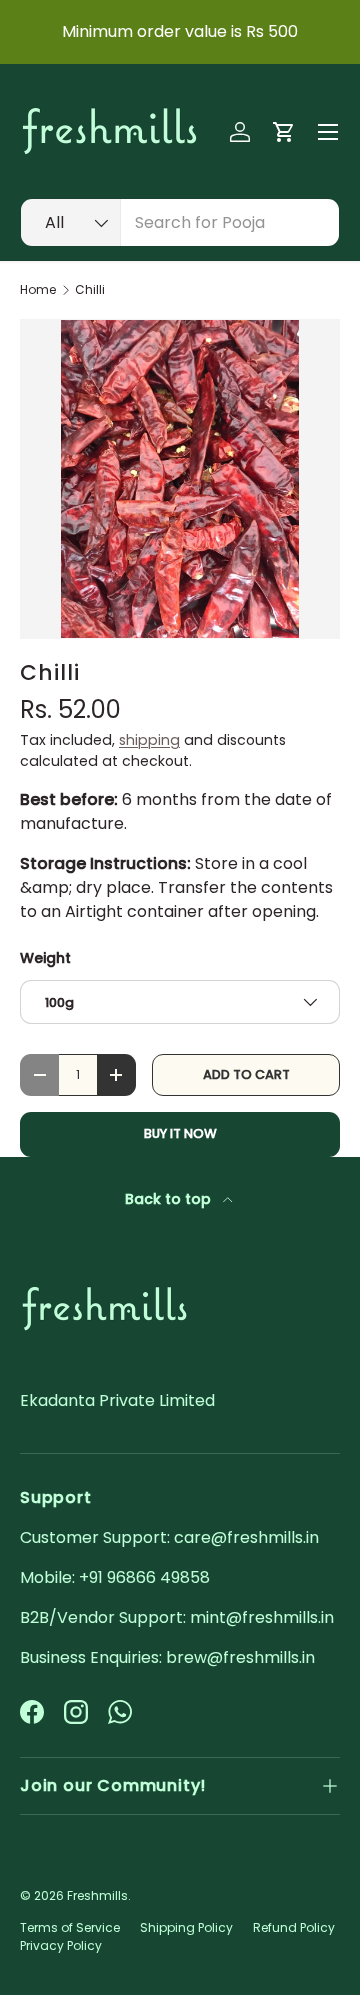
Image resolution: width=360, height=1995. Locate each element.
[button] (284, 132)
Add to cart (246, 1074)
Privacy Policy (61, 1945)
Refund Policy (294, 1927)
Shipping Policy (186, 1927)
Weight (45, 958)
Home (38, 290)
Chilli (90, 290)
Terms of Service (70, 1927)
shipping (149, 740)
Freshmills (97, 1895)
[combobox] (180, 222)
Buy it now (180, 1133)
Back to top (170, 1199)
